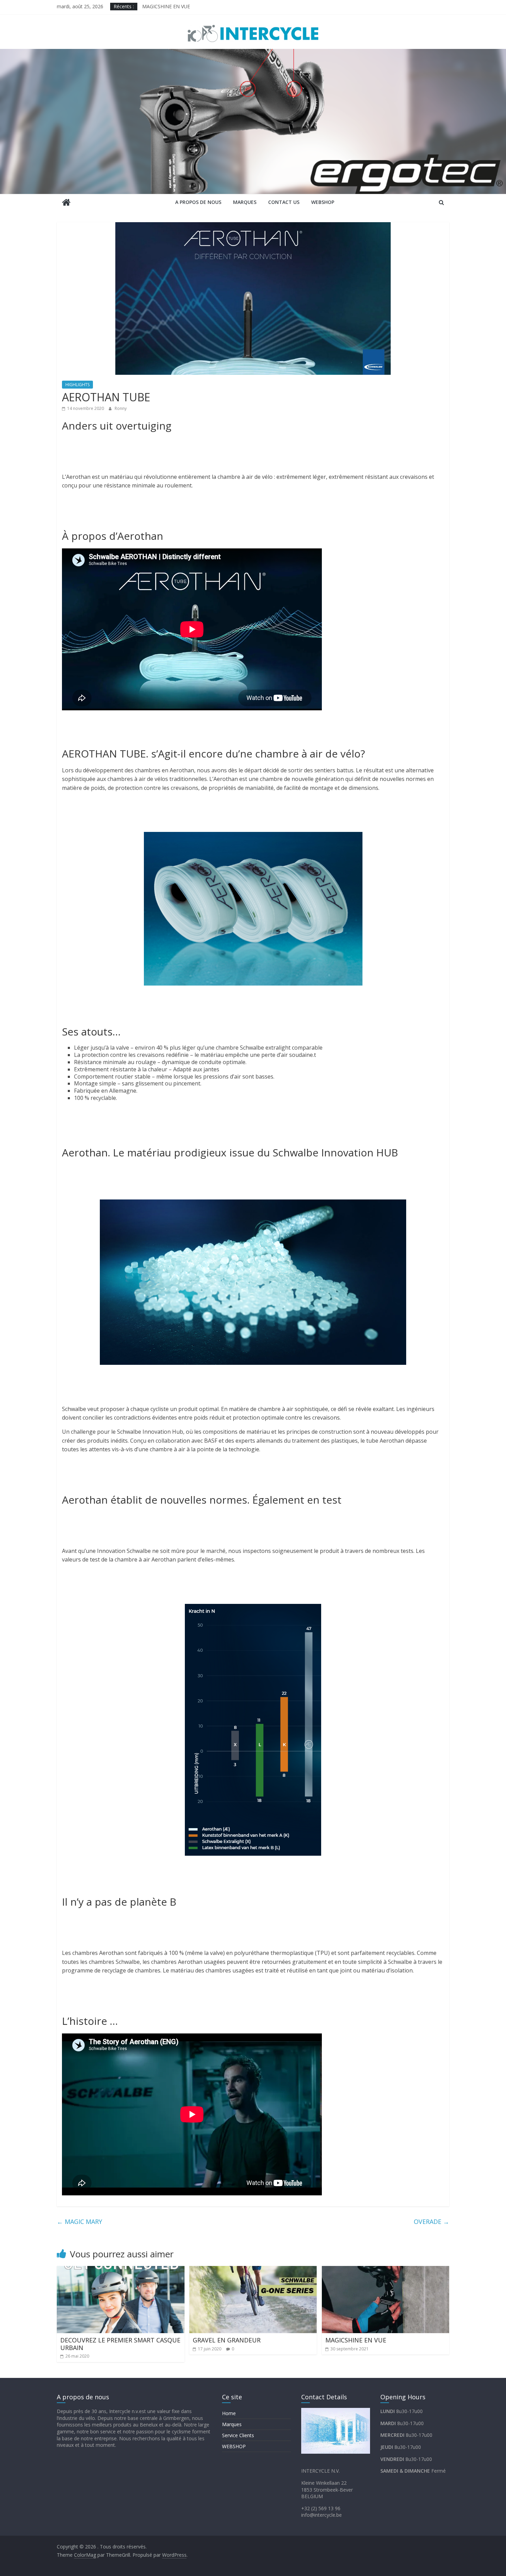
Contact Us (284, 202)
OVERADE (431, 2222)
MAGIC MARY (80, 2222)
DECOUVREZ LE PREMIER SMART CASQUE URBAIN (120, 2344)
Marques (245, 202)
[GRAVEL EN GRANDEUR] (253, 2270)
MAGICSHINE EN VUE (166, 7)
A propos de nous (198, 202)
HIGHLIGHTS (77, 385)
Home (229, 2413)
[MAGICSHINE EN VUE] (386, 2270)
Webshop (323, 202)
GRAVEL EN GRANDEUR (227, 2340)
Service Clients (238, 2435)
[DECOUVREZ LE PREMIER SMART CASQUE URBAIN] (121, 2270)
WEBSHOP (234, 2446)
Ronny (121, 408)
